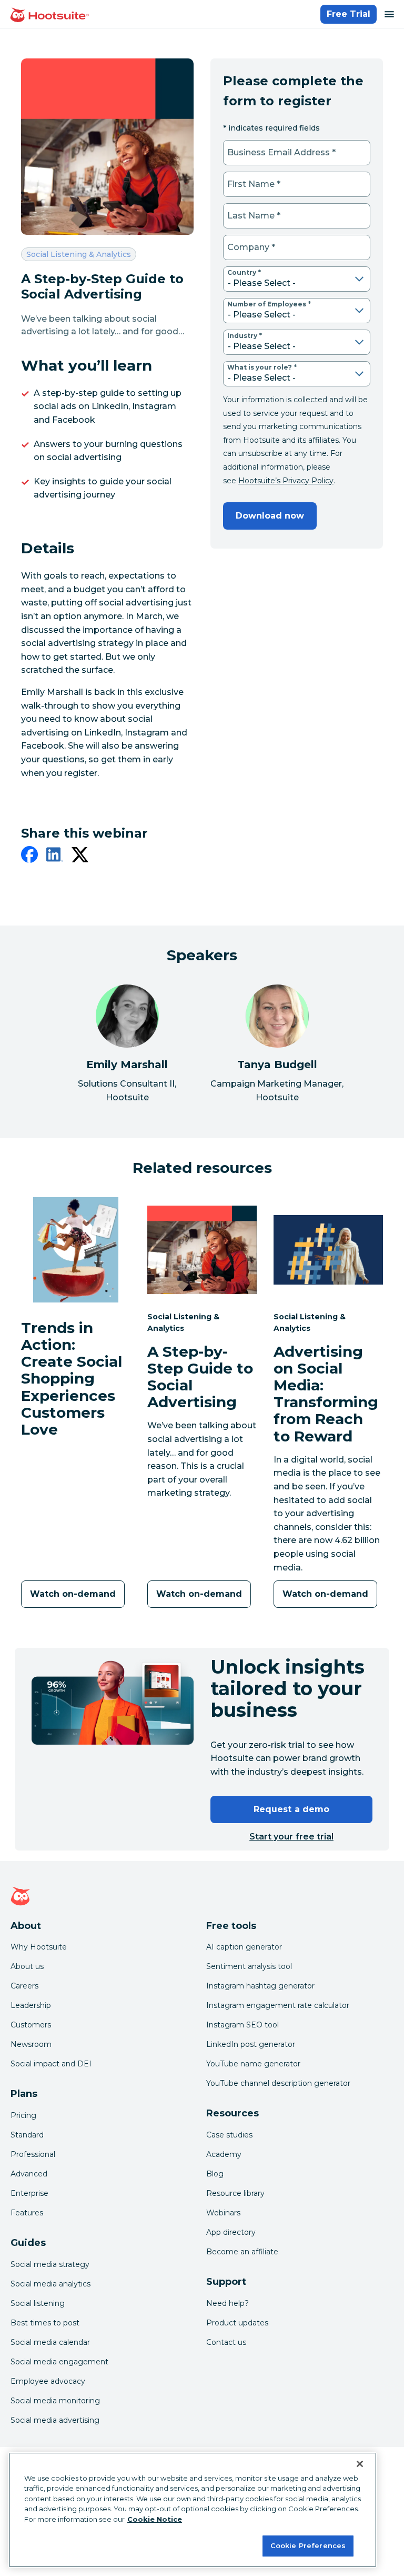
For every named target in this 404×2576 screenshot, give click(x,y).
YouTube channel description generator (278, 2083)
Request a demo (291, 1809)
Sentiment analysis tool (249, 1966)
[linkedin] (55, 857)
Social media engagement (59, 2362)
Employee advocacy (48, 2381)
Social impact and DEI (51, 2064)
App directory (231, 2232)
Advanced (29, 2174)
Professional (33, 2154)
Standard (27, 2135)
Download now (270, 516)
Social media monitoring (55, 2401)
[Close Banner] (360, 2464)
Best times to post (45, 2323)
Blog (215, 2174)
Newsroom (31, 2044)
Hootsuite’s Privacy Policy (286, 481)
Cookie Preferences (308, 2545)
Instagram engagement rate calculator (278, 2005)
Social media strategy (50, 2264)
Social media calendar (50, 2342)
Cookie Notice (155, 2519)
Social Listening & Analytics (78, 254)
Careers (24, 1986)
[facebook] (29, 857)
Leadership (31, 2005)
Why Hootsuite (39, 1947)
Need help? (228, 2303)
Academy (224, 2154)
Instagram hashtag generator (260, 1986)
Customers (31, 2025)
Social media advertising (55, 2420)
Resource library (235, 2193)
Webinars (223, 2213)
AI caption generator (244, 1947)
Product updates (237, 2323)
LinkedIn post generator (251, 2044)
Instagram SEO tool (243, 2025)
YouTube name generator (253, 2064)
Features (27, 2213)
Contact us (226, 2342)
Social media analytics (50, 2284)
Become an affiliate (242, 2252)
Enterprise (29, 2193)
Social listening (38, 2303)
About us (27, 1966)
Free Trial (349, 14)
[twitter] (80, 857)
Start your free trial (291, 1837)
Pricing (23, 2115)
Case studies (229, 2135)
